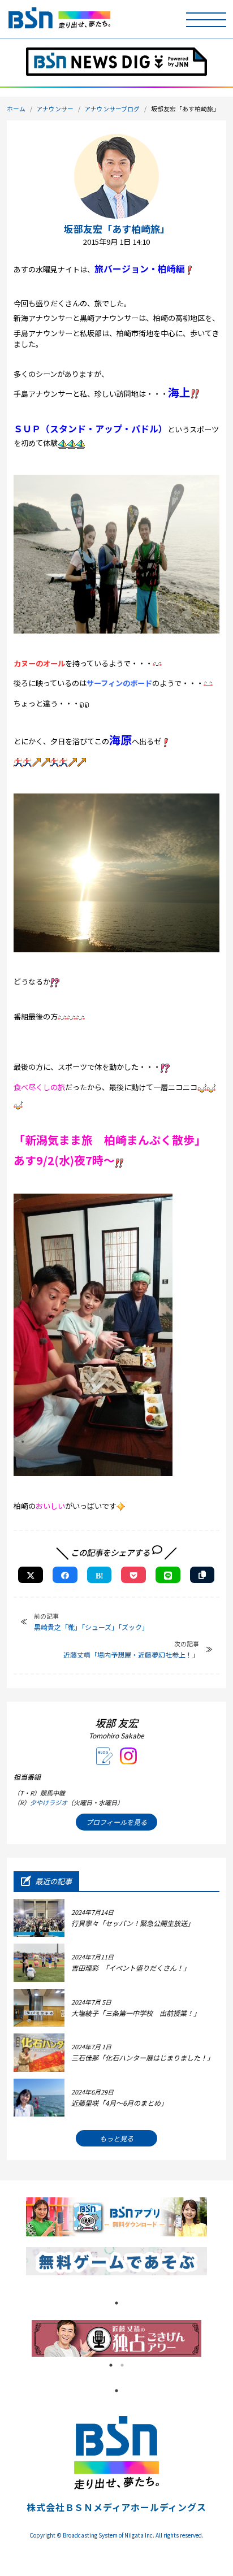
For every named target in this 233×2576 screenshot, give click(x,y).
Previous (23, 2339)
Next (210, 2339)
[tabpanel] (116, 2338)
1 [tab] (116, 2303)
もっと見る (116, 2138)
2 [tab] (122, 2365)
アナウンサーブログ (112, 109)
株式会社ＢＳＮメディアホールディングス (116, 2507)
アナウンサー (55, 109)
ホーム (16, 109)
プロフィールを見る (116, 1822)
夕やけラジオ (49, 1802)
